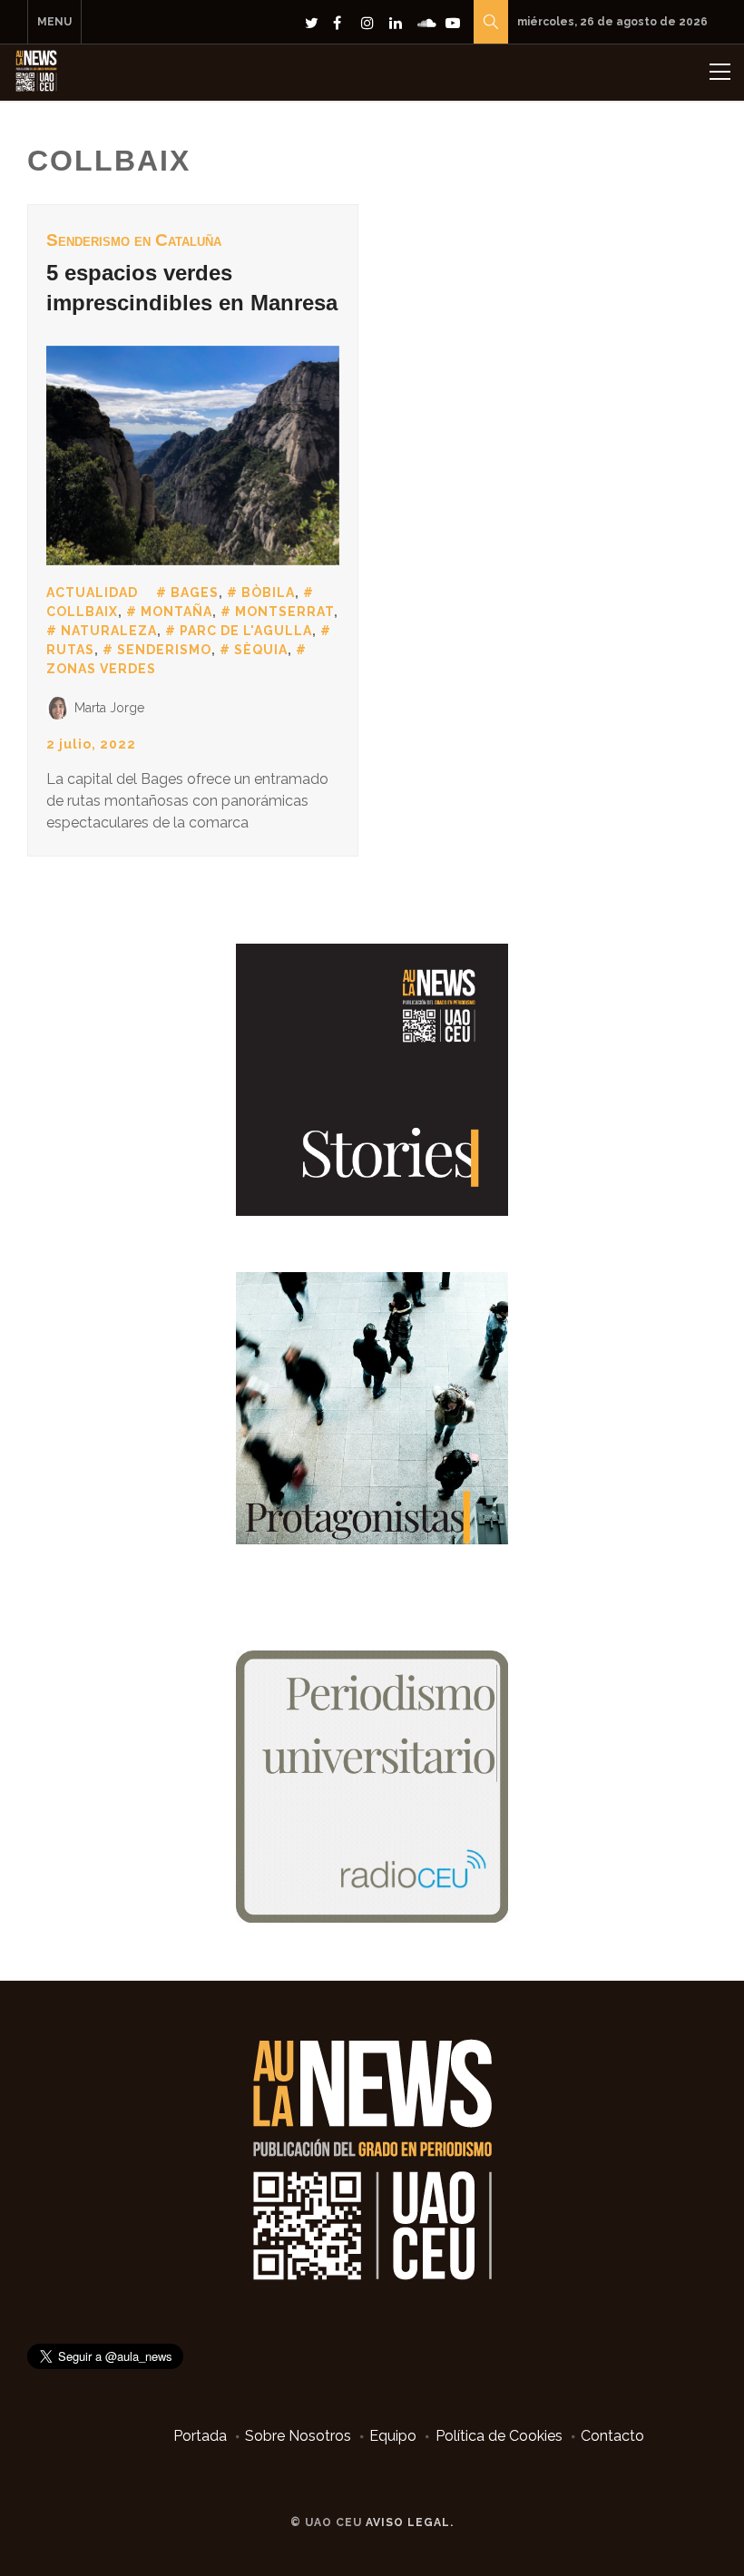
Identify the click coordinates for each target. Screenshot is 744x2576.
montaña (176, 612)
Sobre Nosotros (298, 2436)
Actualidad (92, 593)
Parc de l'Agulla (246, 631)
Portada (200, 2436)
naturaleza (109, 631)
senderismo (164, 650)
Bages (195, 593)
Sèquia (261, 650)
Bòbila (268, 593)
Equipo (393, 2436)
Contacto (612, 2436)
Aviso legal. (410, 2522)
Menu (54, 22)
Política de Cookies (499, 2436)
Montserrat (284, 612)
